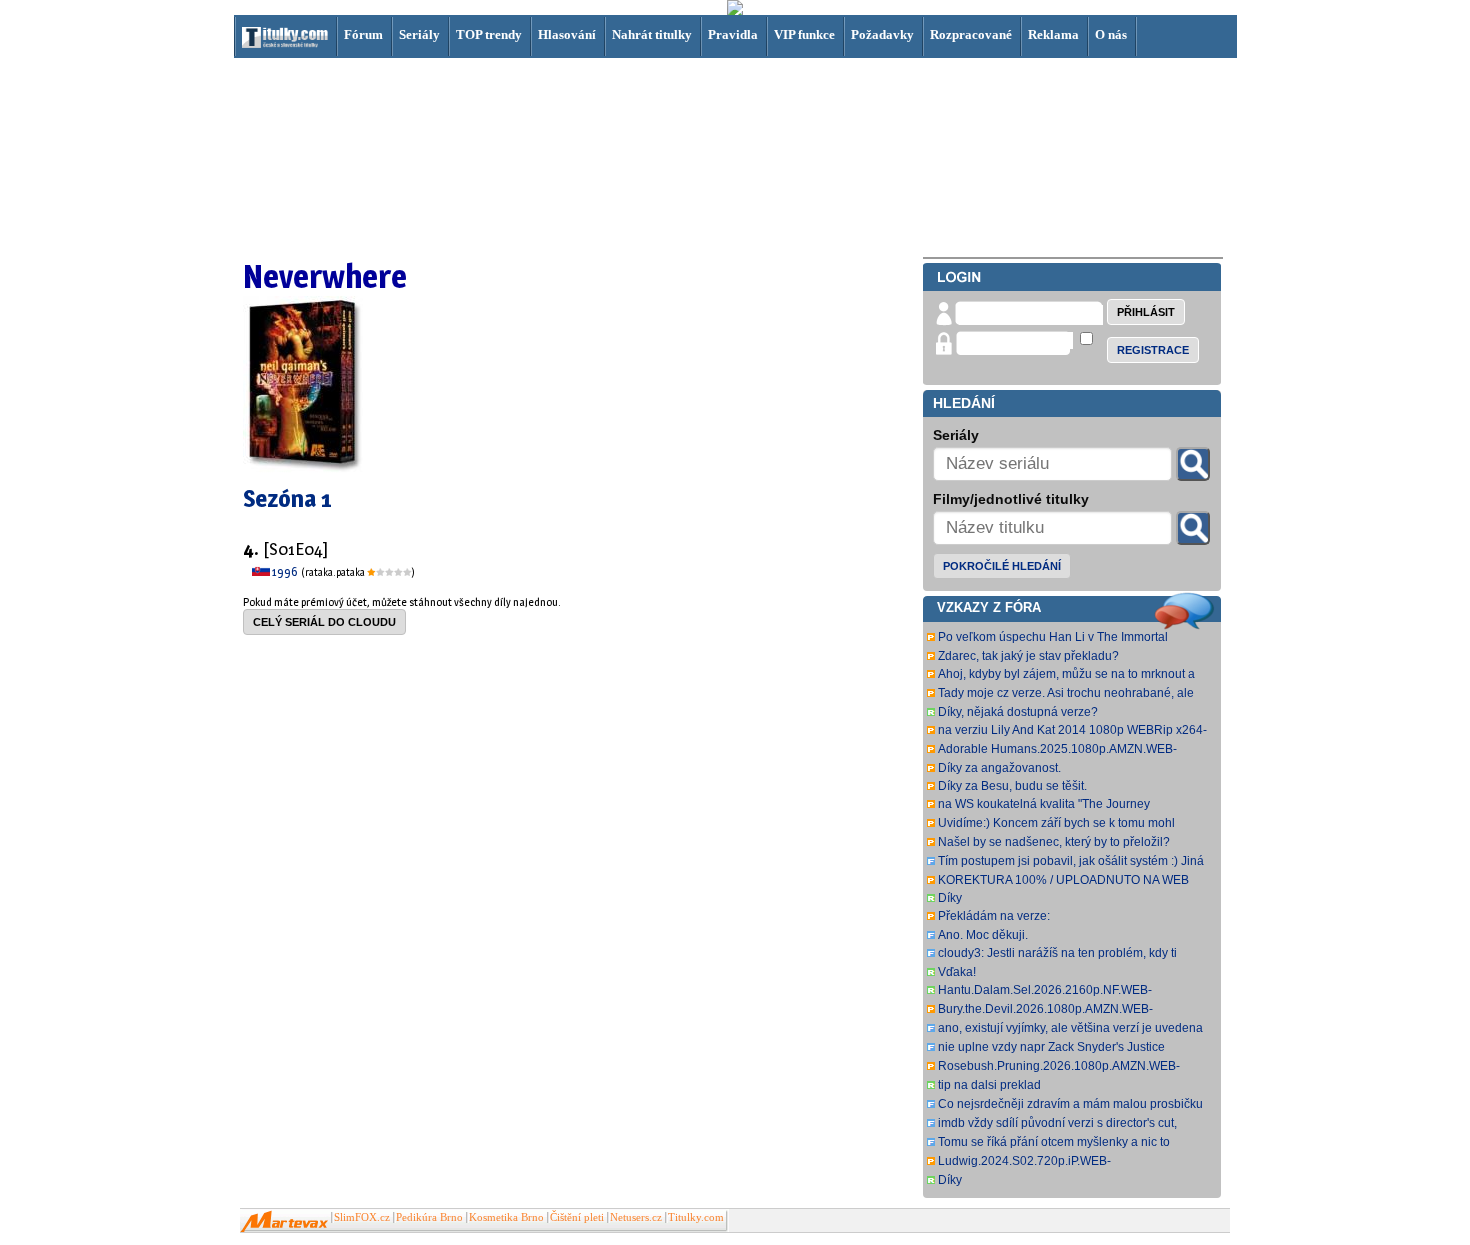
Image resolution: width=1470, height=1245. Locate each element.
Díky (950, 898)
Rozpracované (971, 34)
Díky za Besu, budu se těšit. (1012, 786)
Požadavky (882, 34)
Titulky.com (696, 1217)
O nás (1111, 34)
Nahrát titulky (652, 34)
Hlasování (567, 34)
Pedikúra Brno (429, 1217)
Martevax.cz (284, 1222)
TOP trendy (489, 34)
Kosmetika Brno (506, 1217)
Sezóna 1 (287, 498)
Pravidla (733, 34)
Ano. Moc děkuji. (983, 935)
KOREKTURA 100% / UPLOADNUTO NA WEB (1063, 880)
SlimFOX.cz (362, 1217)
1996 (285, 571)
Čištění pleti (577, 1217)
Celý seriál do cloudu (324, 622)
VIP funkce (804, 34)
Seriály (419, 34)
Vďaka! (957, 972)
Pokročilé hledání (1002, 566)
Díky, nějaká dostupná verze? (1018, 712)
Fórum (363, 34)
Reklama (1053, 34)
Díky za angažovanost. (999, 768)
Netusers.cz (636, 1217)
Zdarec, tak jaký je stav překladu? (1028, 656)
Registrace (1153, 350)
